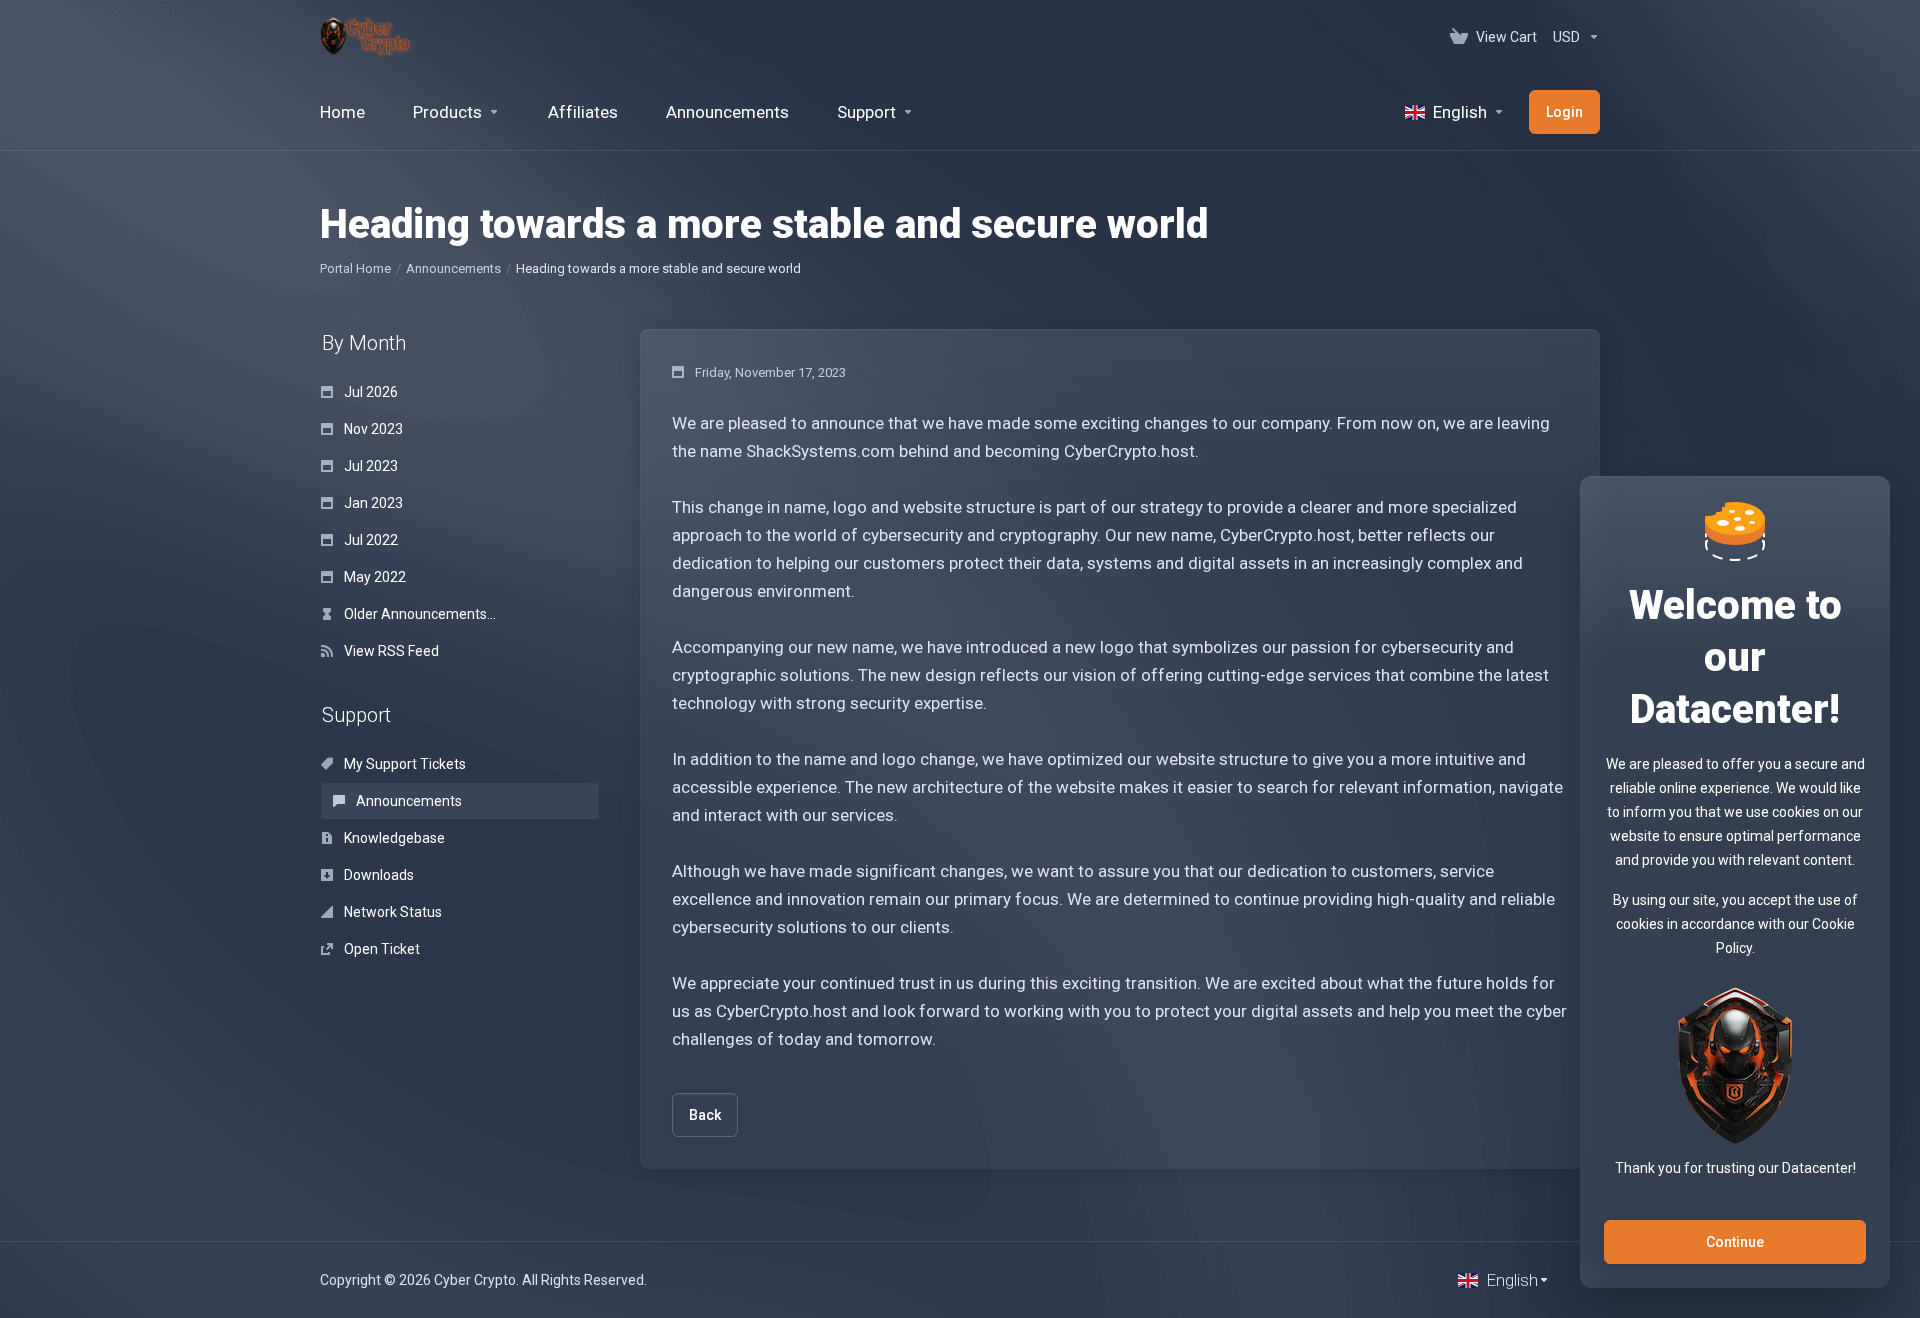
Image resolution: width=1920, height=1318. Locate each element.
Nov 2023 (372, 429)
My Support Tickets (403, 764)
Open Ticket (380, 949)
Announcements (453, 268)
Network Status (391, 912)
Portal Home (355, 268)
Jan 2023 (372, 503)
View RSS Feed (390, 651)
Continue (1735, 1242)
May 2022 (373, 577)
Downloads (377, 875)
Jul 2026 (369, 392)
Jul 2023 (369, 466)
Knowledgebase (393, 838)
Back (705, 1115)
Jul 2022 (369, 540)
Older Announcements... (418, 614)
